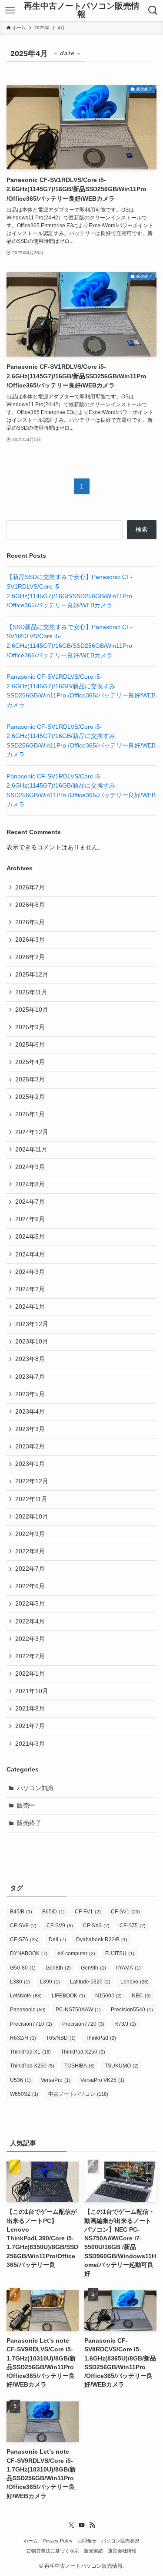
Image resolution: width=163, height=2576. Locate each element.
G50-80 (23, 1968)
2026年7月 (30, 887)
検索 (142, 530)
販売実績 (93, 2551)
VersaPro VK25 (102, 2080)
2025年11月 (31, 992)
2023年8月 (30, 1359)
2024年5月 (30, 1237)
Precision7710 (31, 2024)
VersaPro (56, 2080)
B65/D (53, 1912)
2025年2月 (30, 1097)
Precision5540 (132, 2010)
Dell (57, 1940)
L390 (50, 1982)
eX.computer (76, 1953)
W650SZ (24, 2094)
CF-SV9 (60, 1926)
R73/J (125, 2024)
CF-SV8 (23, 1926)
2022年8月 (30, 1551)
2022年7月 (30, 1569)
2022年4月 (30, 1621)
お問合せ (87, 2541)
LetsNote (26, 1996)
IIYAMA (128, 1968)
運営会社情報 (122, 2551)
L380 (20, 1982)
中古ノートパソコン (78, 2094)
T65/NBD (61, 2038)
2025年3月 (30, 1079)
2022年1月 (30, 1674)
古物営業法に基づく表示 (53, 2551)
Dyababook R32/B (102, 1940)
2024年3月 (30, 1272)
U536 (20, 2080)
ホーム (31, 2541)
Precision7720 (83, 2024)
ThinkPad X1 (30, 2052)
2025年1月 (30, 1114)
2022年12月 (32, 1481)
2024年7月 (30, 1202)
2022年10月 (32, 1517)
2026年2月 (30, 957)
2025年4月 (30, 1062)
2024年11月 (31, 1150)
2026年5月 (30, 922)
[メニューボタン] (10, 10)
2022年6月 (30, 1586)
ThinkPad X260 (32, 2066)
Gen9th (93, 1968)
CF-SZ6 (24, 1940)
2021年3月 (30, 1744)
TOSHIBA (80, 2066)
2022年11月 (31, 1499)
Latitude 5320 (90, 1982)
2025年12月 (32, 975)
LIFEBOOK (68, 1996)
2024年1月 (30, 1307)
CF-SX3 (96, 1926)
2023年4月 (30, 1412)
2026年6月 (30, 905)
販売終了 (29, 1823)
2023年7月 (30, 1377)
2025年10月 (32, 1010)
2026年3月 (30, 940)
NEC (141, 1996)
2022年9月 (30, 1534)
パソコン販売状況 (120, 2541)
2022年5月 (30, 1604)
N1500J (108, 1996)
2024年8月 (30, 1184)
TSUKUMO (122, 2066)
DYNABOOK (29, 1953)
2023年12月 (32, 1324)
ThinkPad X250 (83, 2052)
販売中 (26, 1806)
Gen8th (58, 1968)
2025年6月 (30, 1045)
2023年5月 (30, 1394)
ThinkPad (101, 2038)
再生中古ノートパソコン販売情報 (82, 10)
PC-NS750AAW (78, 2010)
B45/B (21, 1912)
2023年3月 (30, 1429)
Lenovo (135, 1982)
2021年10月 (32, 1691)
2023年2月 (30, 1446)
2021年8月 (30, 1709)
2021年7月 (30, 1726)
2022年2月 (30, 1656)
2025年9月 (30, 1027)
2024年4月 (30, 1254)
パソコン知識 (35, 1788)
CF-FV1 (88, 1912)
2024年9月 (30, 1167)
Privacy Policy (58, 2541)
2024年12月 (32, 1132)
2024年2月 (30, 1289)
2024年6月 (30, 1219)
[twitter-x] (71, 2525)
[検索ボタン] (153, 10)
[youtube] (82, 2525)
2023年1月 (30, 1464)
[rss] (92, 2525)
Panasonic (28, 2010)
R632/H (23, 2038)
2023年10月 (32, 1342)
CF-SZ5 (133, 1926)
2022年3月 (30, 1639)
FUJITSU (120, 1953)
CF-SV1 (125, 1912)
